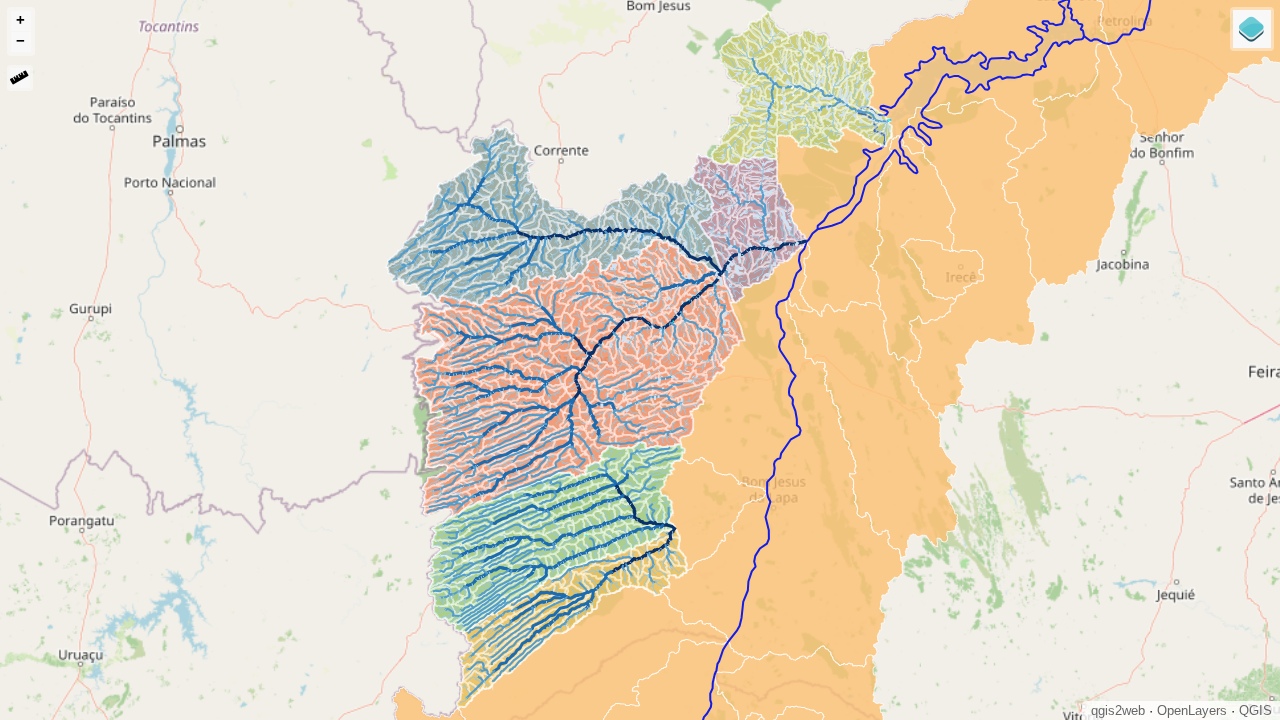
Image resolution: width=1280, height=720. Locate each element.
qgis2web (1118, 710)
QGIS (1255, 710)
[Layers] (1252, 29)
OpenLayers (1192, 710)
